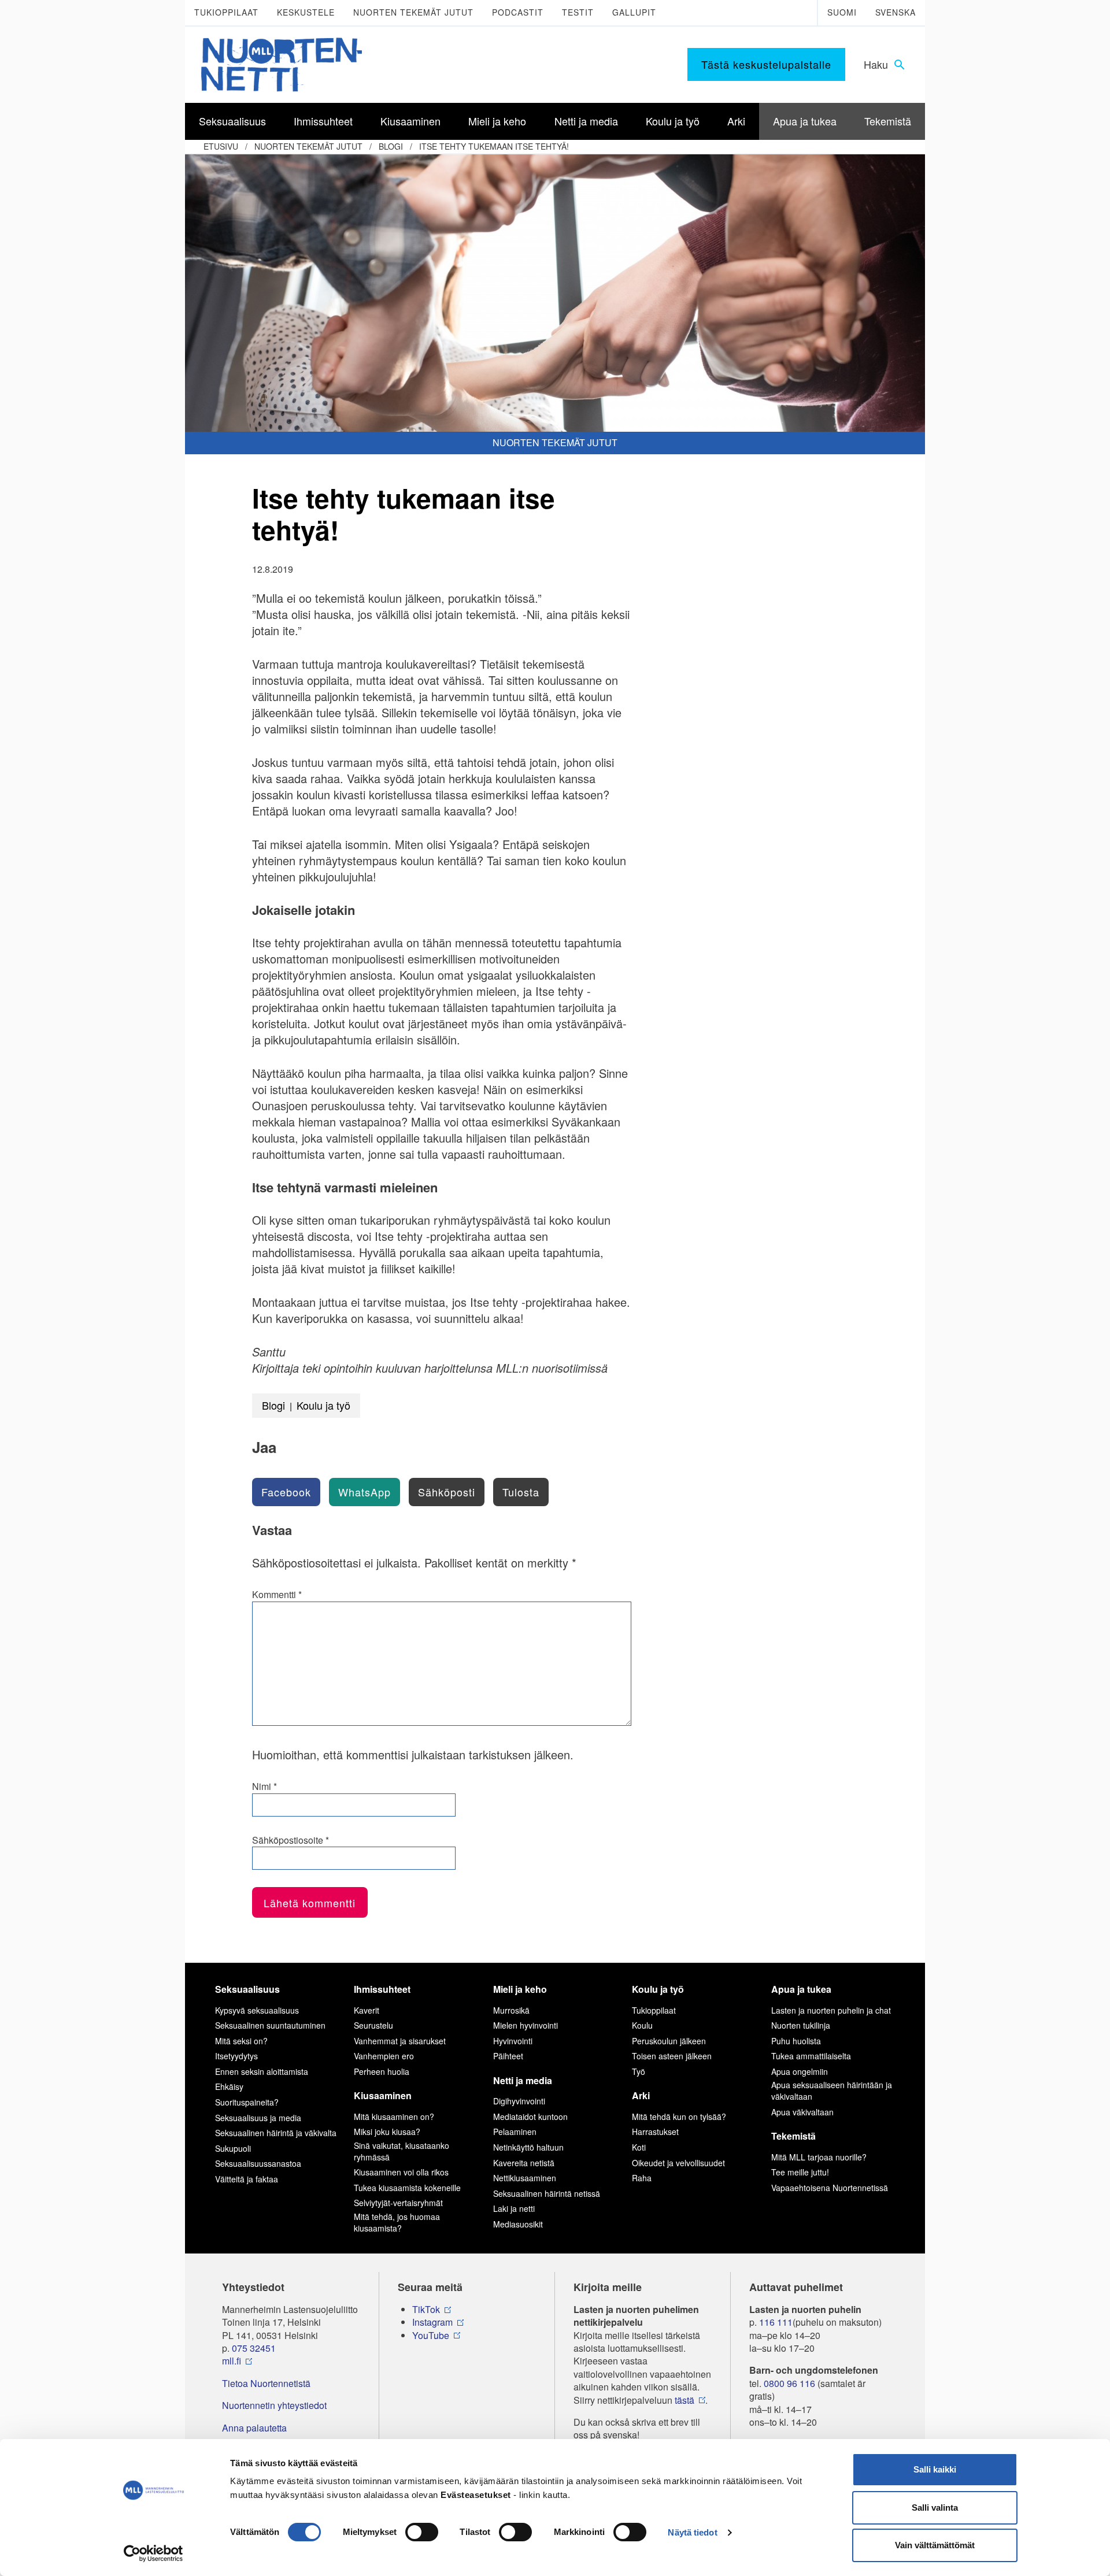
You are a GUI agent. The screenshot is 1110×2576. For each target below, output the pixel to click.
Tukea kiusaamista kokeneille (407, 2188)
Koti (639, 2147)
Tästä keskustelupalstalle (766, 64)
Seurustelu (373, 2025)
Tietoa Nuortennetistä (266, 2384)
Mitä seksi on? (241, 2041)
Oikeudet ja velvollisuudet (678, 2163)
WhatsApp (365, 1492)
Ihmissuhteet (382, 1989)
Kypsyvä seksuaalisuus (257, 2010)
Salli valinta (935, 2508)
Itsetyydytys (236, 2056)
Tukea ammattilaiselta (811, 2056)
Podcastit (518, 12)
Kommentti (277, 1595)
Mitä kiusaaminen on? (394, 2117)
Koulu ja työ (323, 1405)
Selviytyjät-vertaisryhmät (398, 2203)
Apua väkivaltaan (802, 2112)
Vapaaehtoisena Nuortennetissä (830, 2188)
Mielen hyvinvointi (526, 2025)
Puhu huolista (796, 2041)
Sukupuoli (233, 2148)
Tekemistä (793, 2136)
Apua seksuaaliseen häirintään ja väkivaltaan (832, 2091)
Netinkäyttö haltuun (528, 2147)
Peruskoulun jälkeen (669, 2041)
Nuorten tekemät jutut (413, 12)
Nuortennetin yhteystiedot (274, 2405)
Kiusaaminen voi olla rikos (401, 2172)
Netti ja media (523, 2080)
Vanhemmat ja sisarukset (400, 2041)
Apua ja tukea (801, 1989)
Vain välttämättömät (935, 2545)
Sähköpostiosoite (291, 1840)
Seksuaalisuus (247, 1989)
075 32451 (254, 2348)
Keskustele (306, 12)
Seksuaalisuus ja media (258, 2118)
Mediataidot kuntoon (530, 2117)
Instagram (432, 2322)
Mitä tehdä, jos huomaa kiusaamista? (397, 2222)
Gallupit (634, 12)
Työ (639, 2071)
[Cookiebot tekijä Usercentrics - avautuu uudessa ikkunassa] (153, 2553)
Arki (641, 2095)
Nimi (264, 1786)
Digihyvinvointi (519, 2101)
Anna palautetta (254, 2428)
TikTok (426, 2310)
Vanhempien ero (384, 2056)
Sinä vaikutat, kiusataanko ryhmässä (402, 2151)
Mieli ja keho (520, 1989)
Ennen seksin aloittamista (262, 2071)
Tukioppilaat (226, 12)
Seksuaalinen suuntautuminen (270, 2025)
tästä (684, 2400)
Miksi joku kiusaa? (387, 2132)
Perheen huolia (382, 2071)
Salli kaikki (935, 2469)
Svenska (896, 12)
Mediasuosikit (518, 2224)
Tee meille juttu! (800, 2172)
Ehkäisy (229, 2086)
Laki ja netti (514, 2208)
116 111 (776, 2322)
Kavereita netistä (524, 2163)
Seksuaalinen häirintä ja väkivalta (276, 2133)
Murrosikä (511, 2010)
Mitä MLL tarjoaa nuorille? (819, 2157)
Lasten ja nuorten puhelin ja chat (831, 2010)
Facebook (286, 1492)
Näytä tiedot (692, 2532)
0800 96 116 (789, 2384)
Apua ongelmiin (800, 2071)
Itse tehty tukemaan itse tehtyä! (494, 146)
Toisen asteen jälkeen (672, 2056)
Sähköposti (447, 1492)
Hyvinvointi (513, 2041)
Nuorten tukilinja (801, 2025)
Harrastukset (655, 2132)
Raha (642, 2178)
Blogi (391, 146)
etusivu (221, 146)
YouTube (431, 2336)
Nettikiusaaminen (525, 2178)
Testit (578, 12)
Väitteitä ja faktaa (247, 2179)
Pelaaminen (515, 2132)
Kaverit (367, 2010)
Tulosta (521, 1492)
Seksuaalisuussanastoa (258, 2163)
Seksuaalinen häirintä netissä (547, 2193)
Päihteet (508, 2056)
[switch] (422, 2532)
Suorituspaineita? (247, 2102)
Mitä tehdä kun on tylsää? (679, 2117)
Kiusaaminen (383, 2095)
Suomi (842, 12)
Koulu (642, 2025)
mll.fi (232, 2361)
